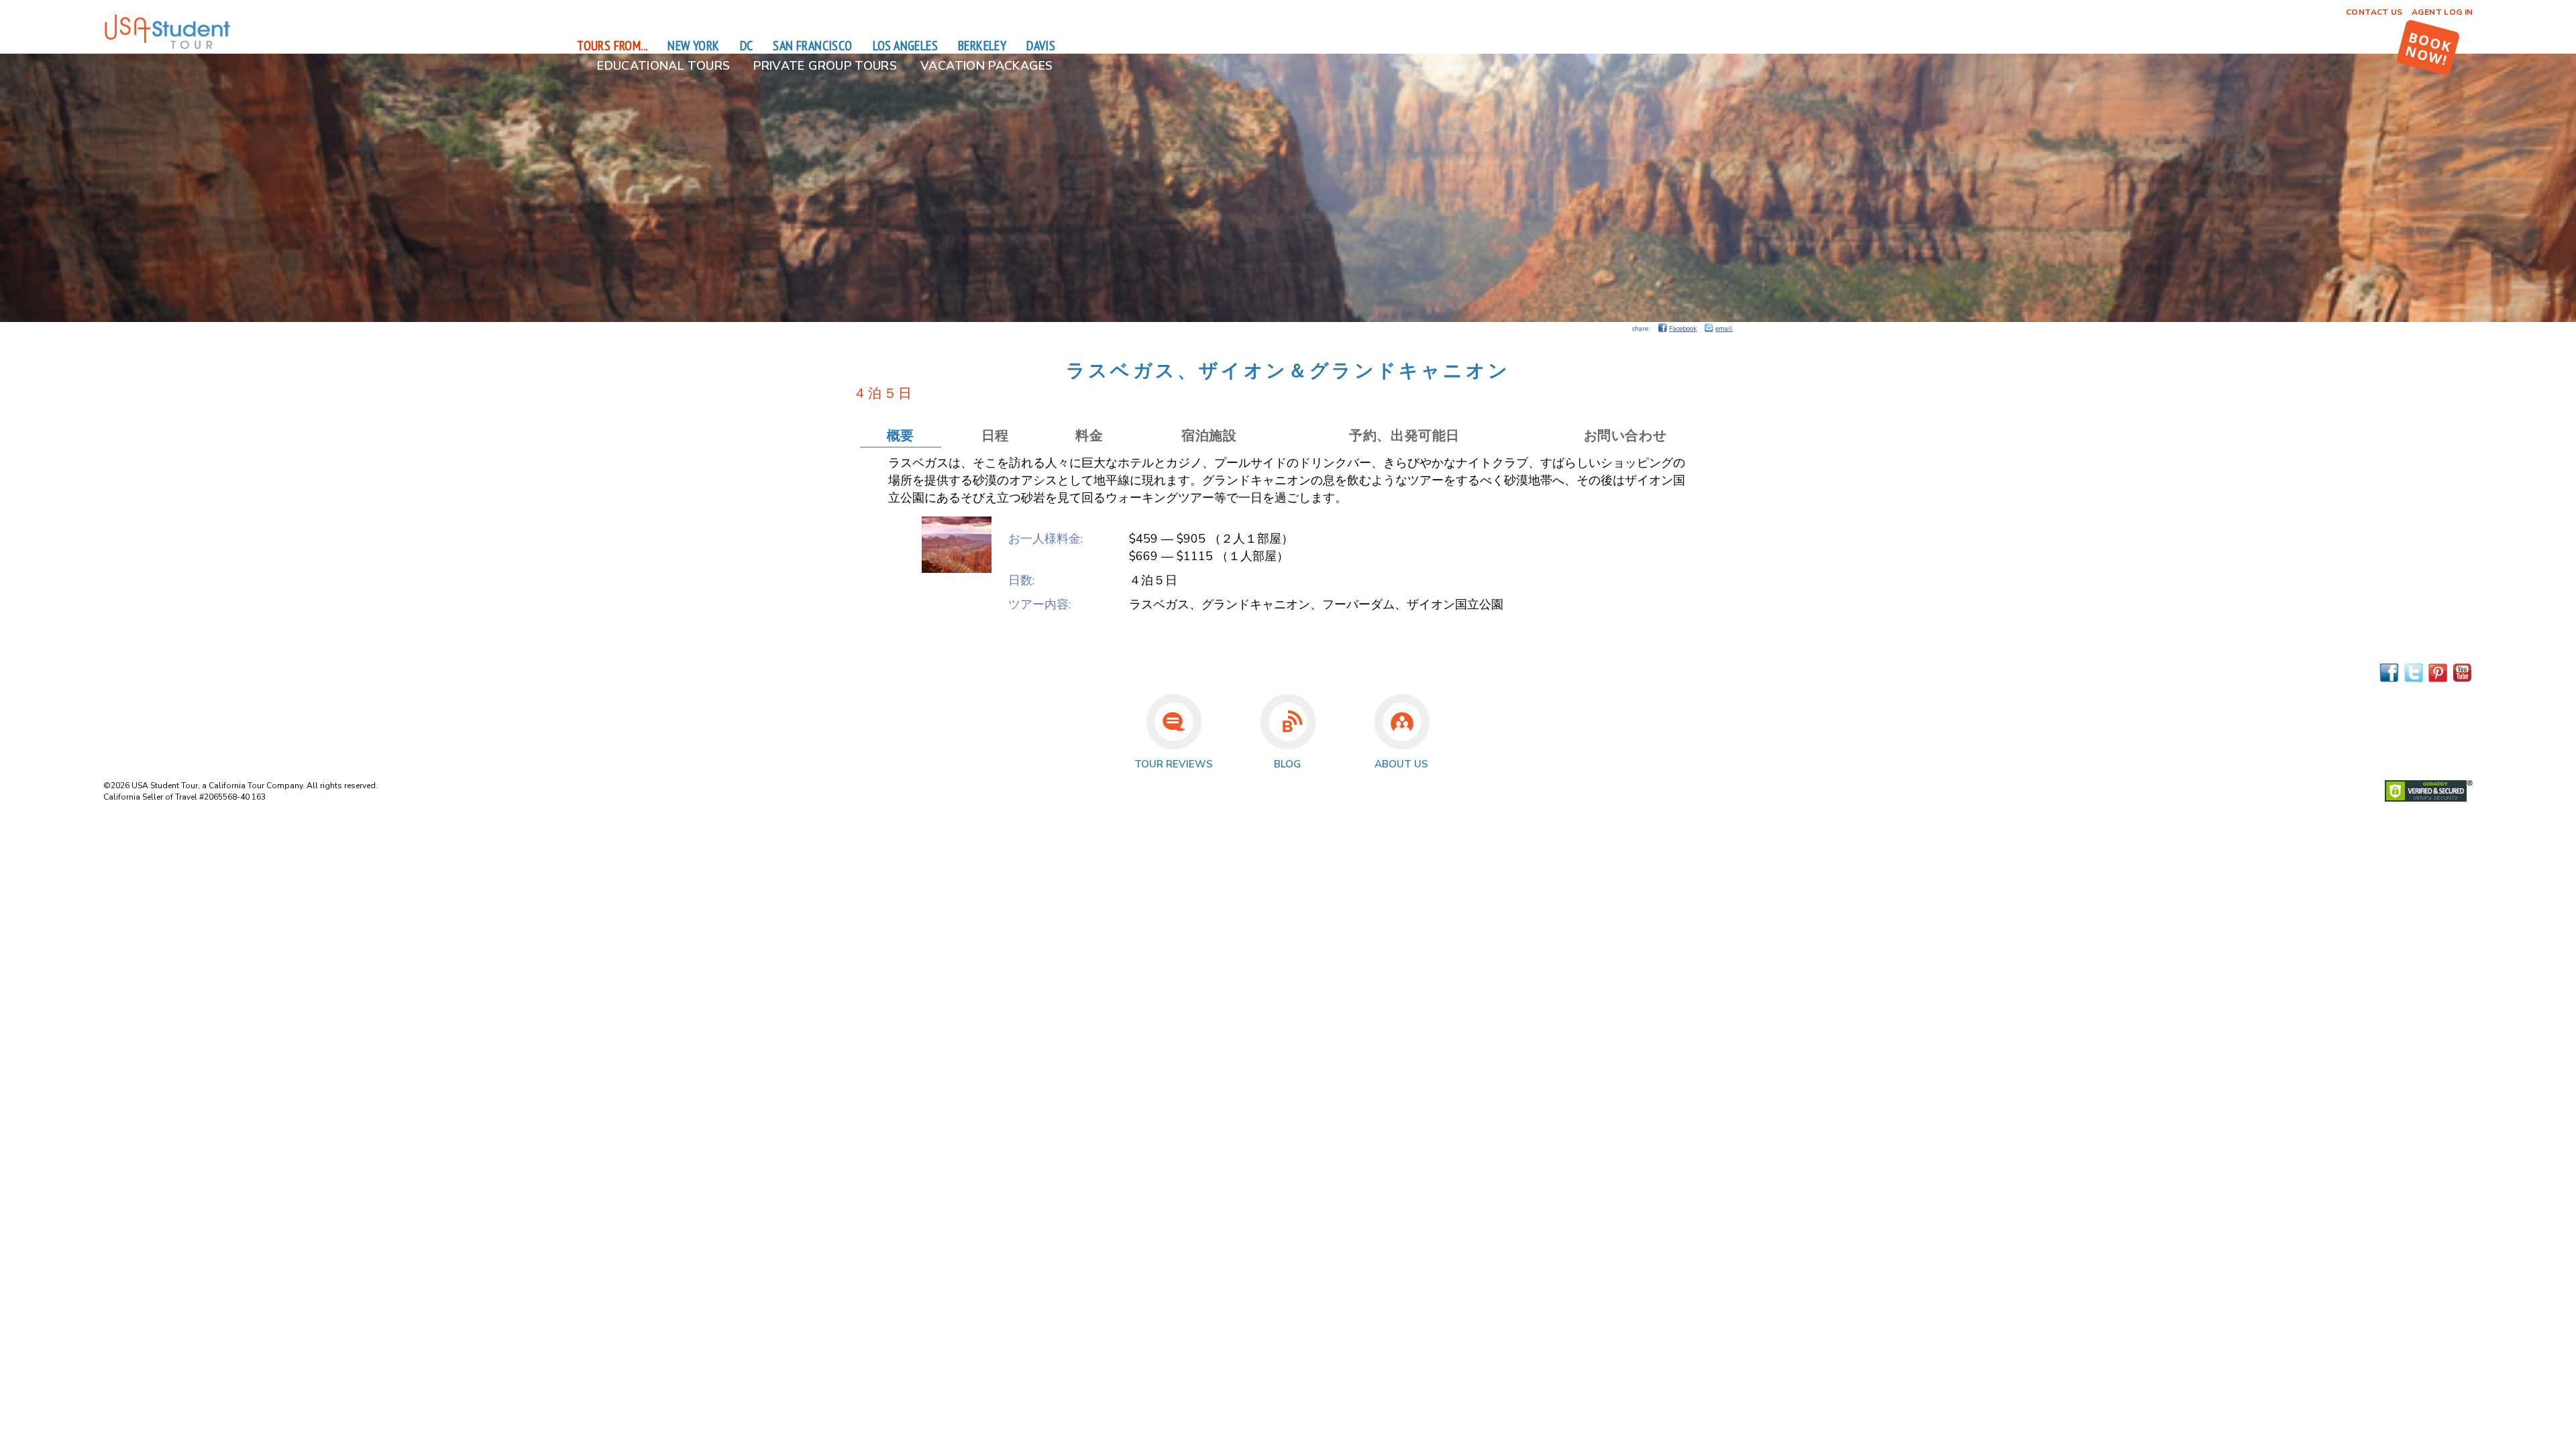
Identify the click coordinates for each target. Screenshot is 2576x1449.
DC (747, 46)
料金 (1089, 436)
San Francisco (812, 46)
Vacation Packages (986, 66)
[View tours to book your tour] (2428, 48)
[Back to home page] (167, 47)
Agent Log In (2442, 12)
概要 (901, 436)
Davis (1041, 46)
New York (693, 46)
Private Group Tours (825, 66)
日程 (995, 436)
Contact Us (2374, 12)
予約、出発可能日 (1404, 436)
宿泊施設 (1209, 436)
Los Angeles (905, 46)
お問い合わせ (1625, 436)
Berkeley (982, 46)
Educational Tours (663, 66)
